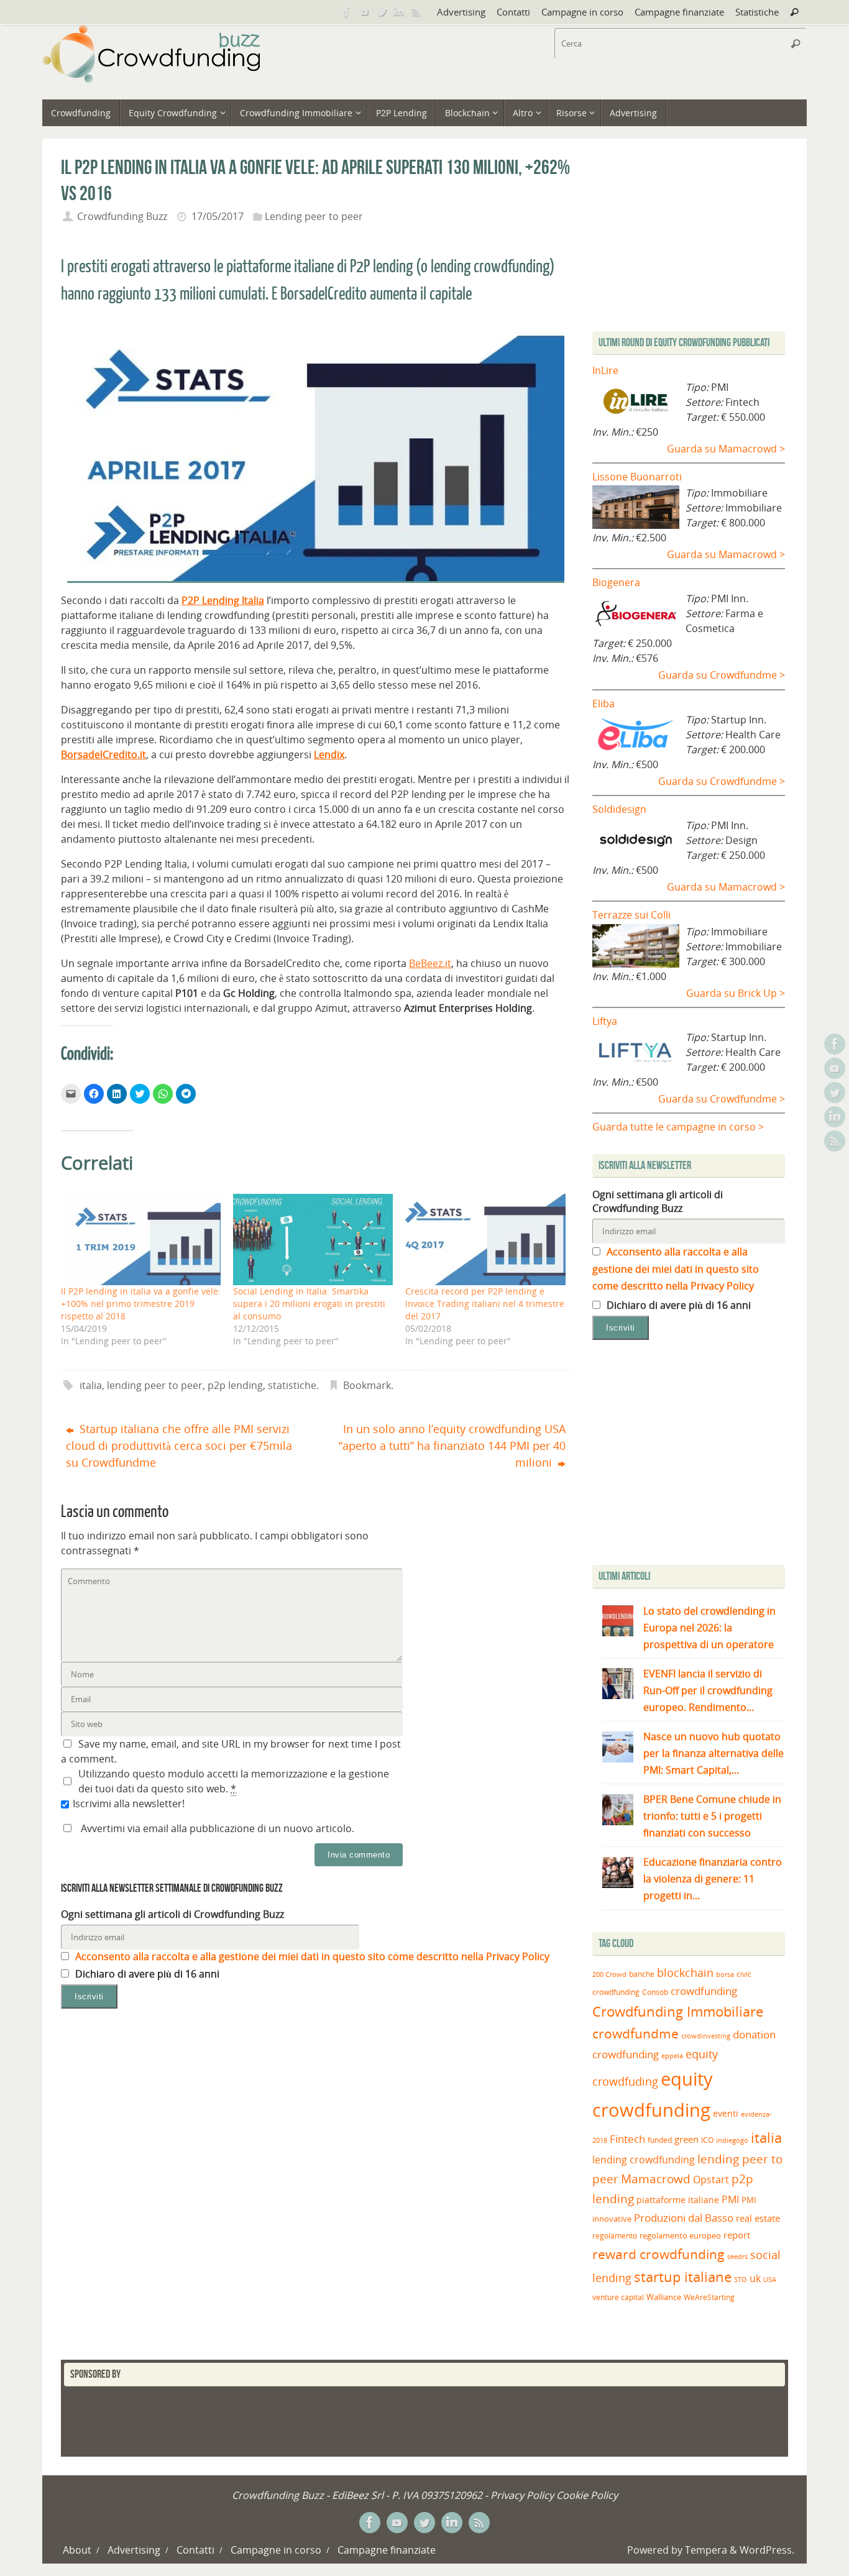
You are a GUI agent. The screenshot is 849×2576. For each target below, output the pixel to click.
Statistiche (757, 12)
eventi (726, 2114)
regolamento (615, 2235)
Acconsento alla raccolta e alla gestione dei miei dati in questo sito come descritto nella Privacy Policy (311, 1956)
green (686, 2139)
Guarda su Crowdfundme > (722, 675)
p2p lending (235, 1385)
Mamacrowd (656, 2179)
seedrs (737, 2256)
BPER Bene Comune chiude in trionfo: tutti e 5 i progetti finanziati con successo (712, 1816)
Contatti (513, 12)
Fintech (627, 2139)
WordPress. (767, 2550)
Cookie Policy (587, 2495)
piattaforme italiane (678, 2200)
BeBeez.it (430, 963)
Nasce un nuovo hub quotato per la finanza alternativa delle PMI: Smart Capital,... (714, 1753)
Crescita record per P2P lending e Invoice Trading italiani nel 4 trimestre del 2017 (485, 1304)
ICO (707, 2140)
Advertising (461, 12)
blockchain (685, 1973)
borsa (725, 1974)
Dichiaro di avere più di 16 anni (146, 1974)
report (737, 2235)
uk (755, 2278)
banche (642, 1974)
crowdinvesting (706, 2036)
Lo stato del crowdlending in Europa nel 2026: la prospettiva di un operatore (709, 1628)
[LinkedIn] (399, 12)
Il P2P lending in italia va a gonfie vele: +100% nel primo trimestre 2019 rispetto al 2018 (141, 1304)
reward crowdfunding (659, 2254)
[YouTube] (364, 12)
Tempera (706, 2550)
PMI (730, 2199)
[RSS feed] (416, 12)
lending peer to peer (155, 1385)
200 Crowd (609, 1974)
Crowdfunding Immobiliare (678, 2011)
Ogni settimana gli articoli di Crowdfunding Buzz (172, 1914)
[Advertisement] (697, 1455)
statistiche (292, 1385)
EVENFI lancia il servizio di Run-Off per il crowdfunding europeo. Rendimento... (708, 1690)
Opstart (711, 2180)
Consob (655, 1992)
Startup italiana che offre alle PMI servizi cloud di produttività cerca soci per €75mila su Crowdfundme (179, 1446)
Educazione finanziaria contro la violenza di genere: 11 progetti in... (713, 1879)
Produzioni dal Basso (684, 2218)
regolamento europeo (680, 2235)
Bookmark (367, 1385)
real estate (758, 2218)
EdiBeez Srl (359, 2495)
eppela (672, 2056)
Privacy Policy (522, 2495)
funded (660, 2140)
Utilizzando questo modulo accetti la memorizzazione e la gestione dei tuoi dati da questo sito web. (234, 1781)
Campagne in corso (582, 12)
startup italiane (683, 2277)
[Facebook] (347, 12)
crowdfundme (636, 2033)
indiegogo (732, 2140)
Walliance (664, 2297)
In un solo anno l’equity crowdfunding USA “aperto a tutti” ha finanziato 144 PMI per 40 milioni (452, 1446)
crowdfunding (704, 1991)
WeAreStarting (709, 2297)
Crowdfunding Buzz (122, 216)
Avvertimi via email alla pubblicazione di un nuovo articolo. (218, 1828)
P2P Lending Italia (223, 600)
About (77, 2550)
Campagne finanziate (679, 12)
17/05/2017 (218, 216)
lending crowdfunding (644, 2160)
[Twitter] (382, 12)
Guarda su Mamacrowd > (726, 449)
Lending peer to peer (314, 216)
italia (91, 1385)
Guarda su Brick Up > (736, 993)
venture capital (618, 2297)
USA (770, 2279)
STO (741, 2280)
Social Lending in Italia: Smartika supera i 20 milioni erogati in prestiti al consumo (309, 1304)
